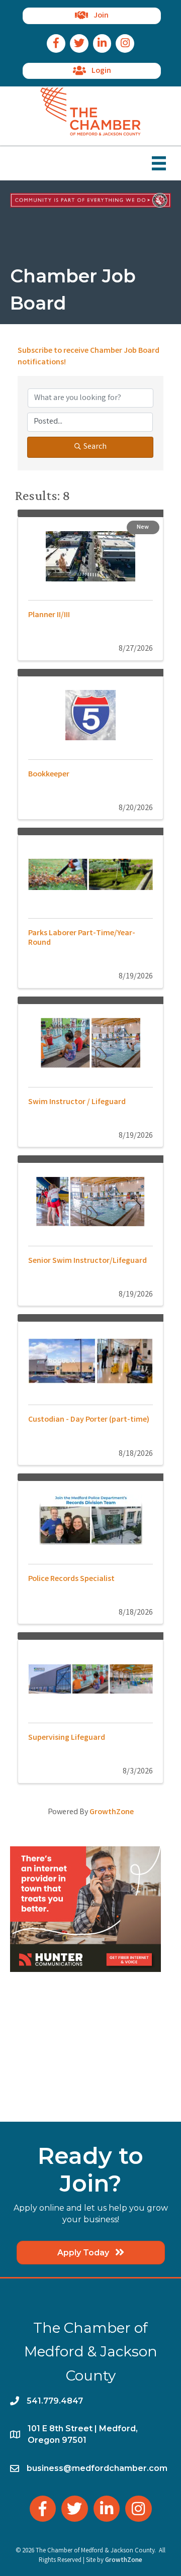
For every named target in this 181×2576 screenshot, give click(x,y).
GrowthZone (112, 1812)
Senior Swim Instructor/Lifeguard (87, 1261)
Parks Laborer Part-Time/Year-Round (82, 938)
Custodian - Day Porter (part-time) (89, 1420)
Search (95, 447)
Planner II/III (49, 615)
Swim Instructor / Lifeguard (77, 1102)
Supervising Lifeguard (67, 1738)
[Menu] (159, 163)
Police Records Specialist (71, 1579)
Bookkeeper (49, 775)
